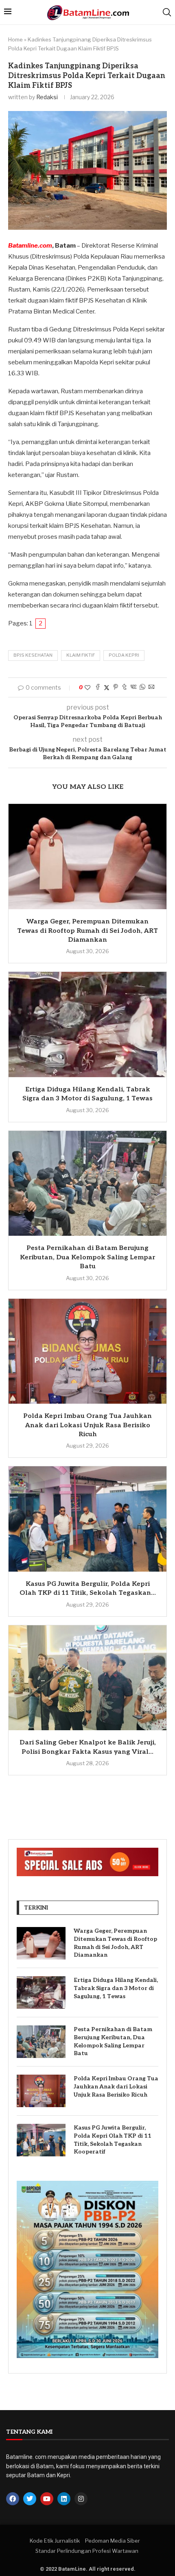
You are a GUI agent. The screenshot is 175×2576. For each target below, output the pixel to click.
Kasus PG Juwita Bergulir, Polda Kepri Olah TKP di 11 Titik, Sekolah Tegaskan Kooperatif (113, 2140)
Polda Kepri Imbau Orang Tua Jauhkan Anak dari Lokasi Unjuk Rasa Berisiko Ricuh (87, 1425)
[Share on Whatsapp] (142, 687)
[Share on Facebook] (98, 687)
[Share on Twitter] (107, 687)
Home (15, 39)
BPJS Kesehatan (33, 655)
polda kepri (124, 655)
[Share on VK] (133, 687)
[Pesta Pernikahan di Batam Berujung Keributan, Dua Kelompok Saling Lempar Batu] (87, 1183)
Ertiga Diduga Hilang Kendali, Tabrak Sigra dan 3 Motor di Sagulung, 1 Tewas (116, 1988)
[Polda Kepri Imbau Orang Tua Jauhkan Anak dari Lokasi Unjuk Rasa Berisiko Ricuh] (87, 1351)
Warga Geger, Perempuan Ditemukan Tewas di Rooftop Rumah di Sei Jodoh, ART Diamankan (87, 931)
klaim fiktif (81, 655)
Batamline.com (30, 246)
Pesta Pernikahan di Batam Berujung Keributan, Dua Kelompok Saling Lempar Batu (87, 1257)
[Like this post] (87, 687)
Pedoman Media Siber (113, 2541)
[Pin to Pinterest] (116, 687)
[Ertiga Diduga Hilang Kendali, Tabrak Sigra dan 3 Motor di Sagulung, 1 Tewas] (87, 1025)
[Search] (167, 12)
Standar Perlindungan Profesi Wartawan (87, 2551)
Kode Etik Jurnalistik (55, 2541)
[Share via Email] (151, 687)
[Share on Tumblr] (125, 687)
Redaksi (47, 97)
